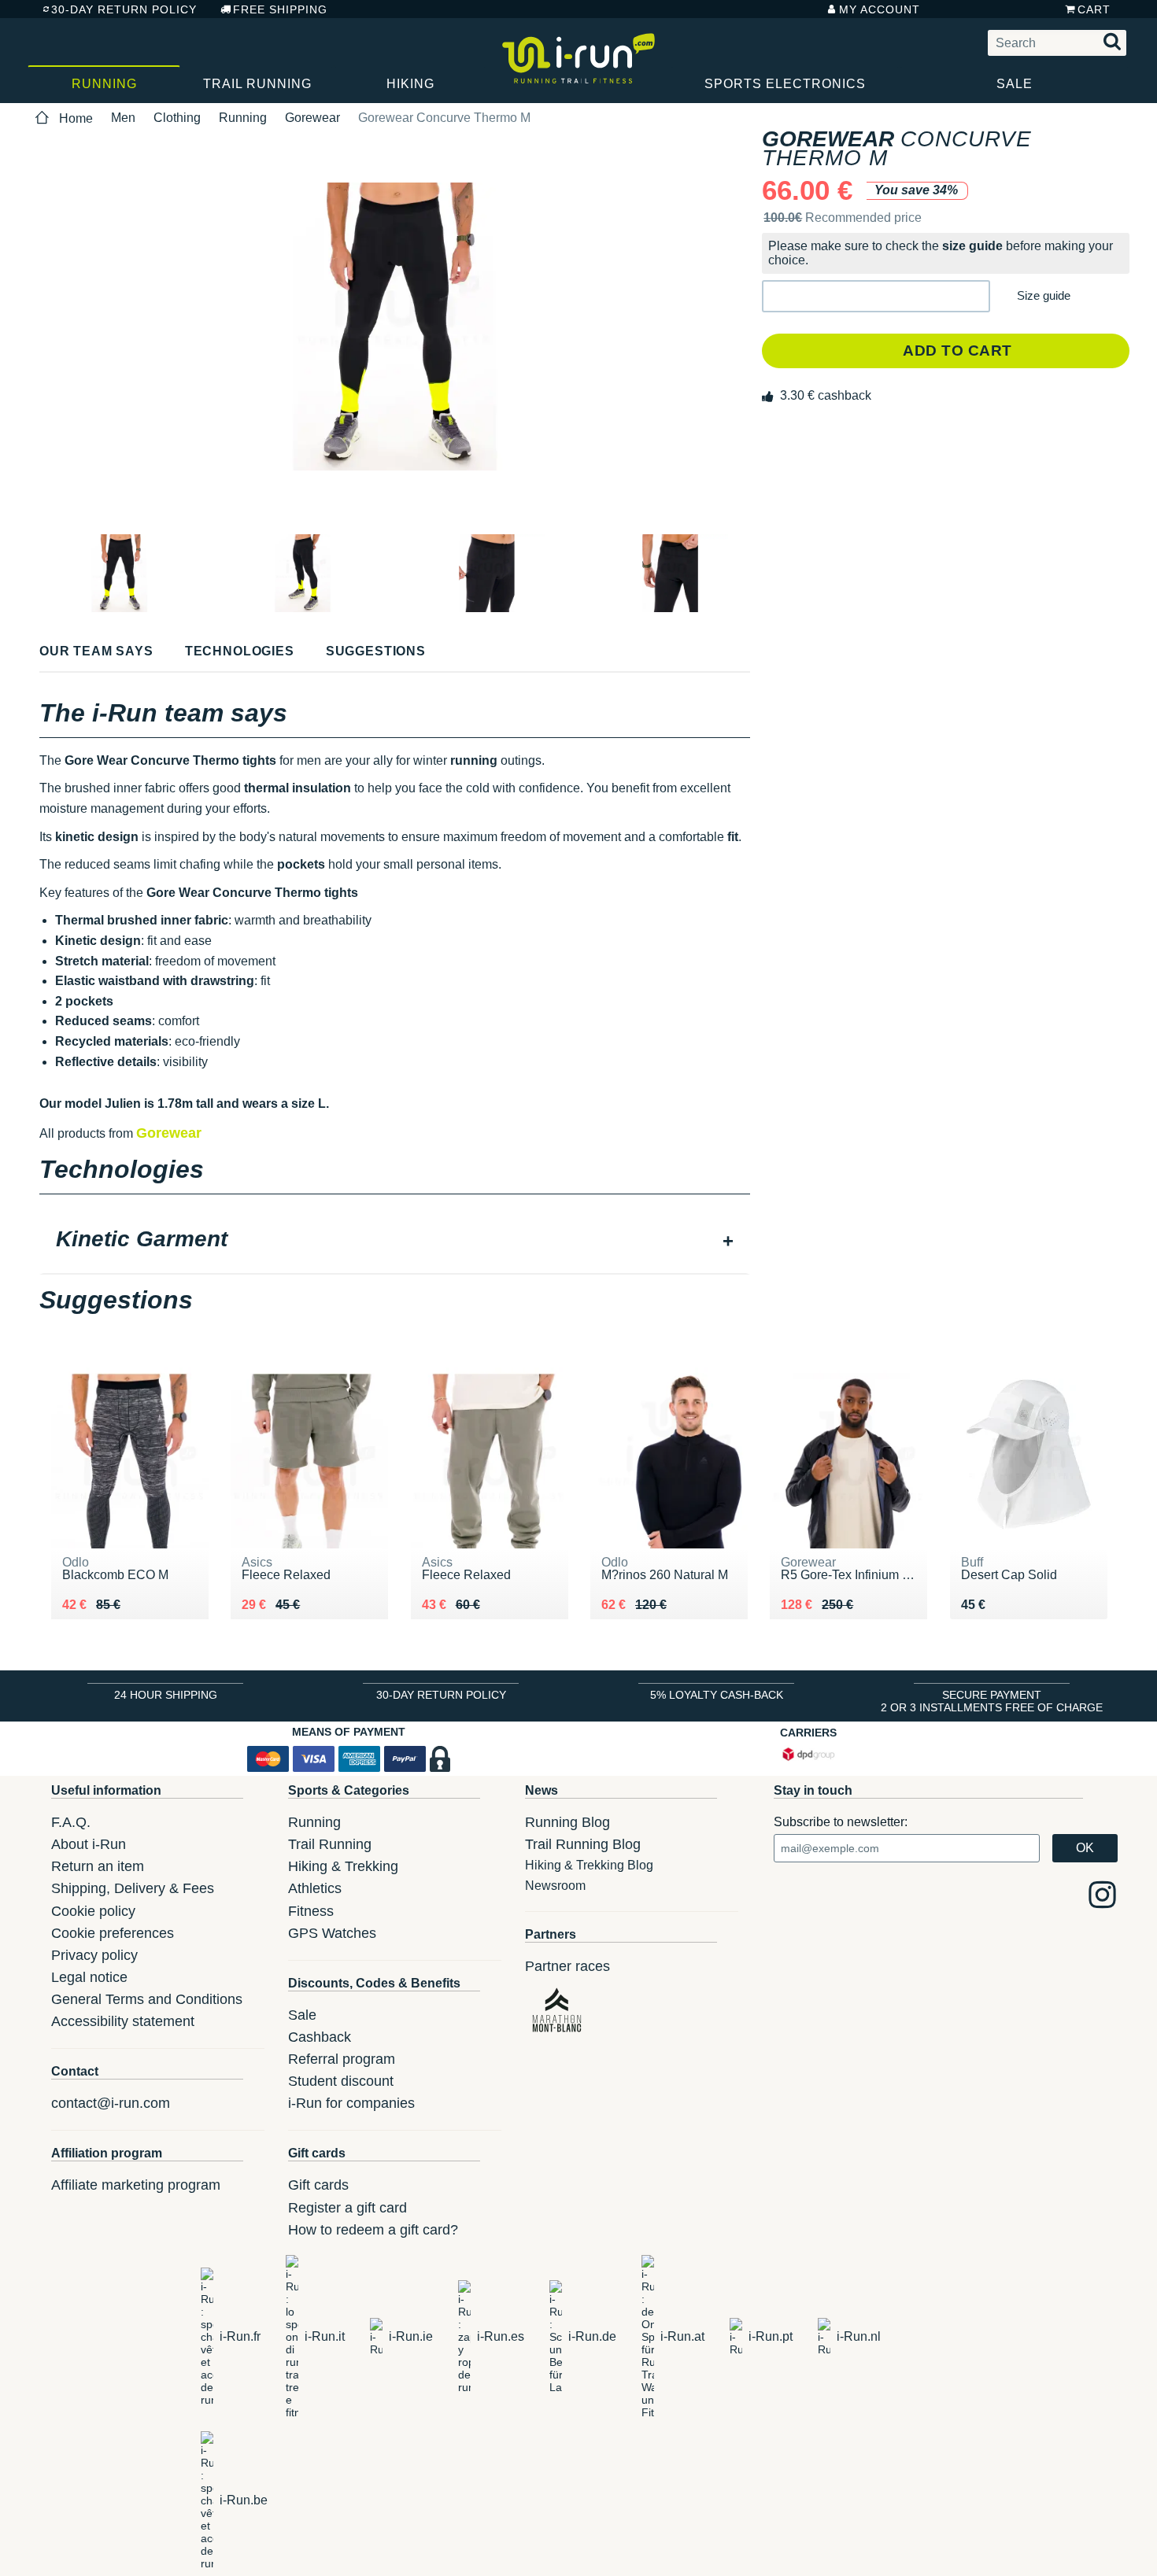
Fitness (311, 1911)
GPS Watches (332, 1933)
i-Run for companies (351, 2103)
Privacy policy (94, 1955)
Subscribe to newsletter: (841, 1822)
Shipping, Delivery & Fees (133, 1888)
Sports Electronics (785, 84)
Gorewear (312, 118)
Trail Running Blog (583, 1844)
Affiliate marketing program (136, 2185)
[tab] (395, 1241)
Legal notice (89, 1977)
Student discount (341, 2081)
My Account (880, 9)
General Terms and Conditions (147, 1999)
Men (123, 118)
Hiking (410, 84)
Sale (1015, 84)
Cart (1094, 9)
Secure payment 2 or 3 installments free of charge (992, 1701)
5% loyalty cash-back (717, 1695)
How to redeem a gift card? (373, 2230)
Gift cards (318, 2185)
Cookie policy (93, 1911)
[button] (876, 296)
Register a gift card (347, 2208)
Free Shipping (280, 9)
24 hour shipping (166, 1695)
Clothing (177, 118)
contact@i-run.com (111, 2103)
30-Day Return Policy (124, 9)
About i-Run (89, 1844)
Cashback (320, 2037)
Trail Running (257, 84)
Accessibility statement (123, 2021)
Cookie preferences (113, 1933)
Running (104, 84)
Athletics (315, 1888)
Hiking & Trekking (343, 1866)
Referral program (342, 2059)
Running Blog (567, 1822)
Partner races (567, 1966)
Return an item (98, 1866)
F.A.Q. (71, 1822)
